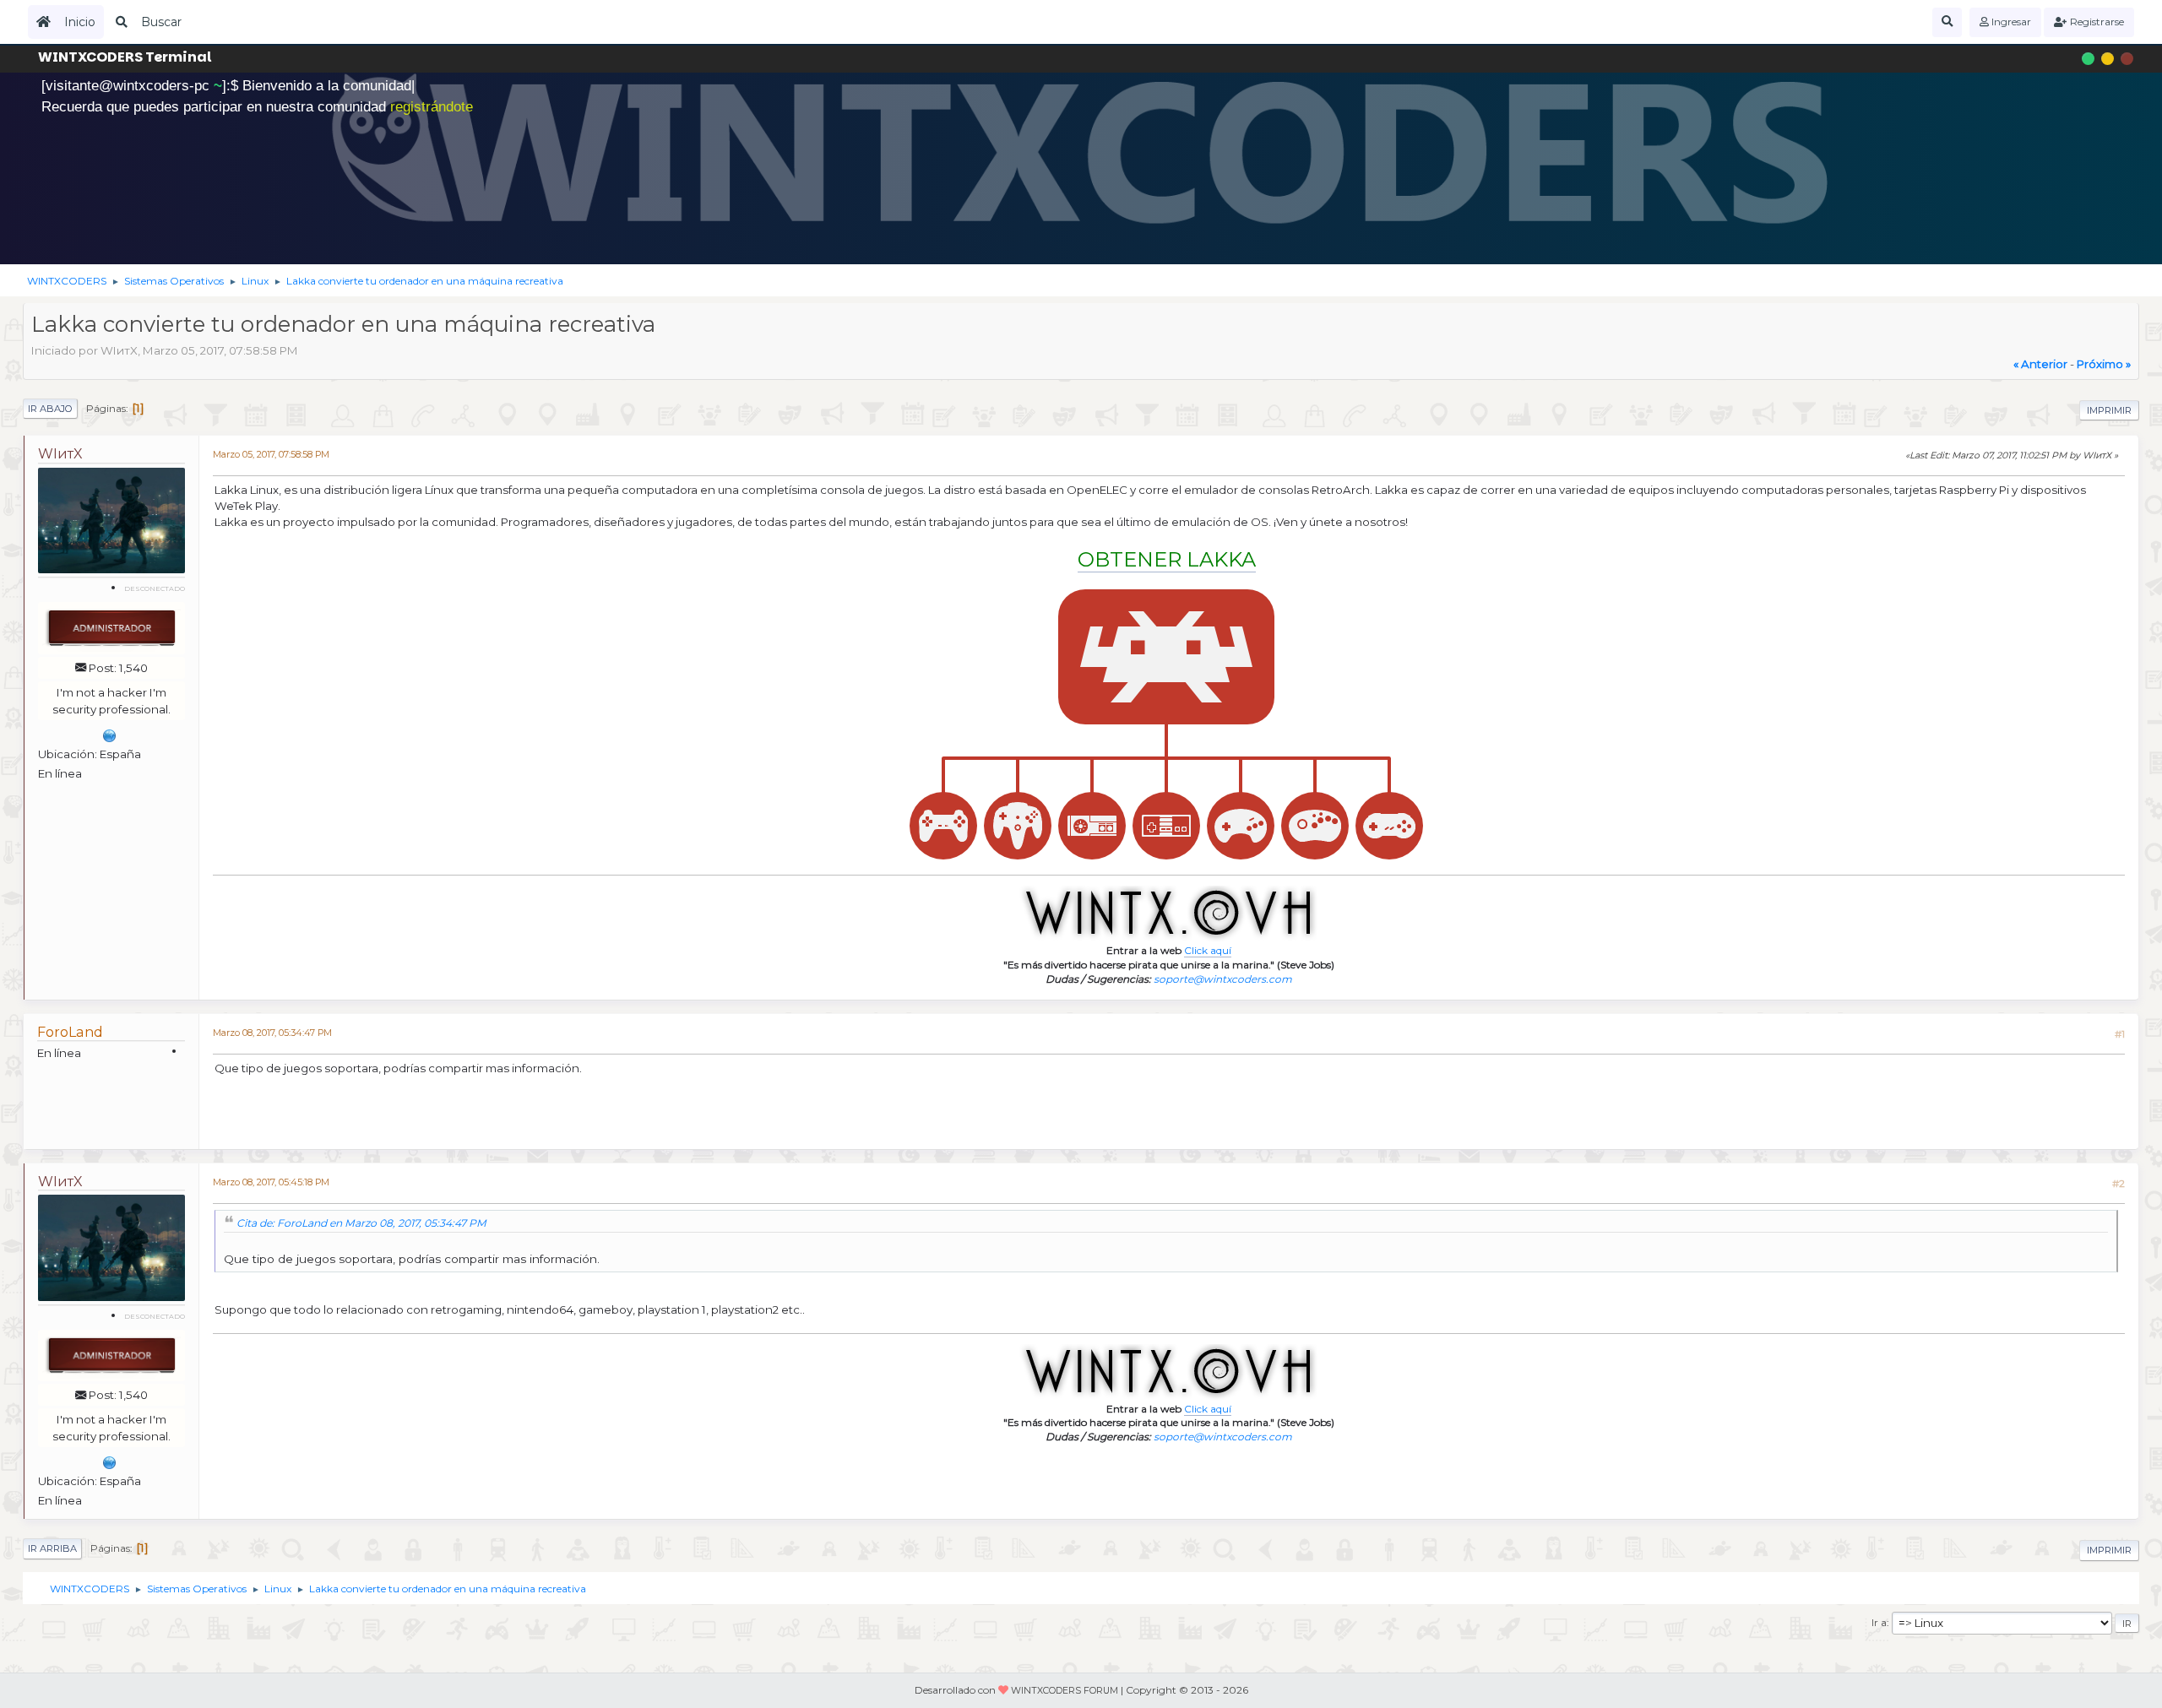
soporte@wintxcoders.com (1223, 979)
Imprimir (2109, 410)
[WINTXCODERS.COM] (110, 734)
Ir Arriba (52, 1548)
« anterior (2040, 364)
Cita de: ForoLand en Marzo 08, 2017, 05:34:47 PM (361, 1223)
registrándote (432, 107)
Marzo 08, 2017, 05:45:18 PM (271, 1182)
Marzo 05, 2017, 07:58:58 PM (271, 455)
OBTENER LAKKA (1167, 559)
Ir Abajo (50, 409)
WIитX (60, 454)
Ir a (1879, 1622)
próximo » (2104, 364)
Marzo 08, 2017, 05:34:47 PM (272, 1033)
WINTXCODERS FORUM (1065, 1691)
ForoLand (70, 1032)
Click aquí (1208, 950)
